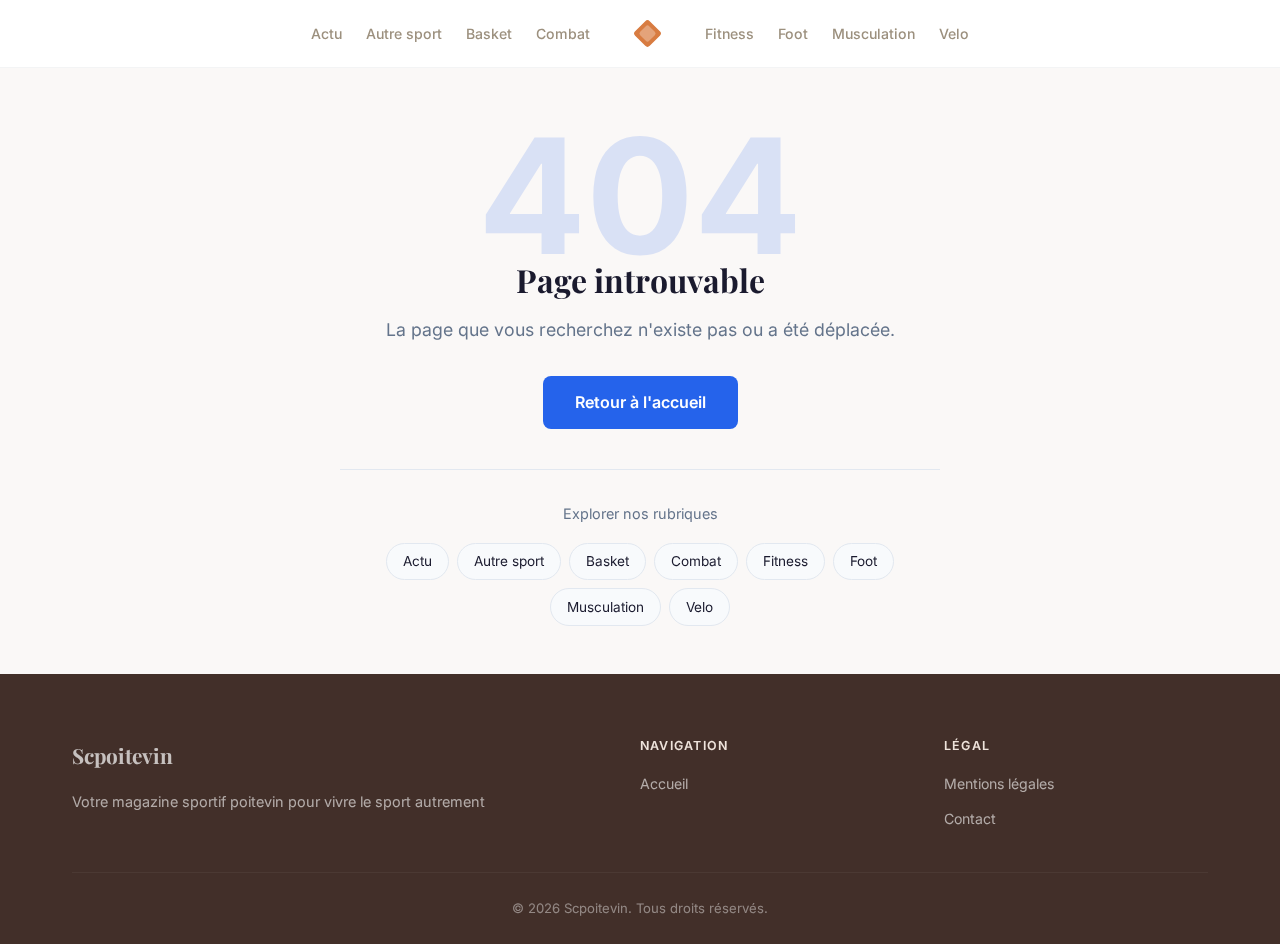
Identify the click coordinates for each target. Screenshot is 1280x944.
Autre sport (404, 33)
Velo (954, 33)
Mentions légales (999, 783)
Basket (489, 33)
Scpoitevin (122, 755)
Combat (563, 33)
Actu (326, 33)
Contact (970, 818)
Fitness (729, 33)
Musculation (873, 33)
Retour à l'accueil (640, 402)
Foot (793, 33)
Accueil (664, 783)
